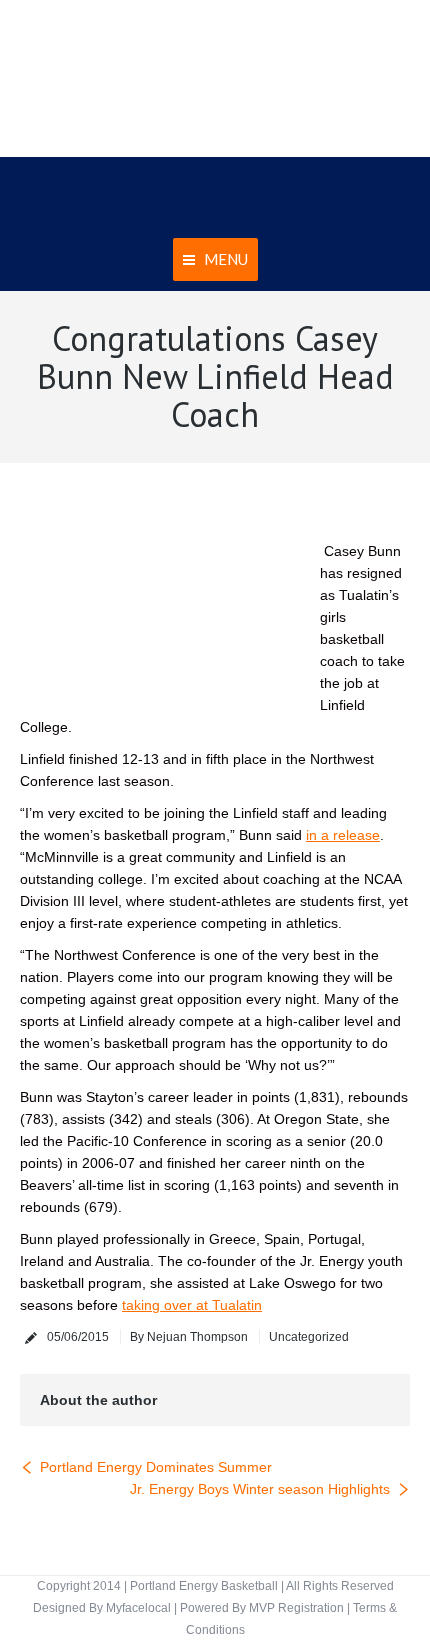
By (189, 1337)
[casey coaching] (155, 593)
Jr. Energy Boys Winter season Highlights (260, 1489)
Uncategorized (309, 1337)
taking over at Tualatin (192, 1305)
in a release (343, 835)
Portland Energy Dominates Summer (156, 1467)
